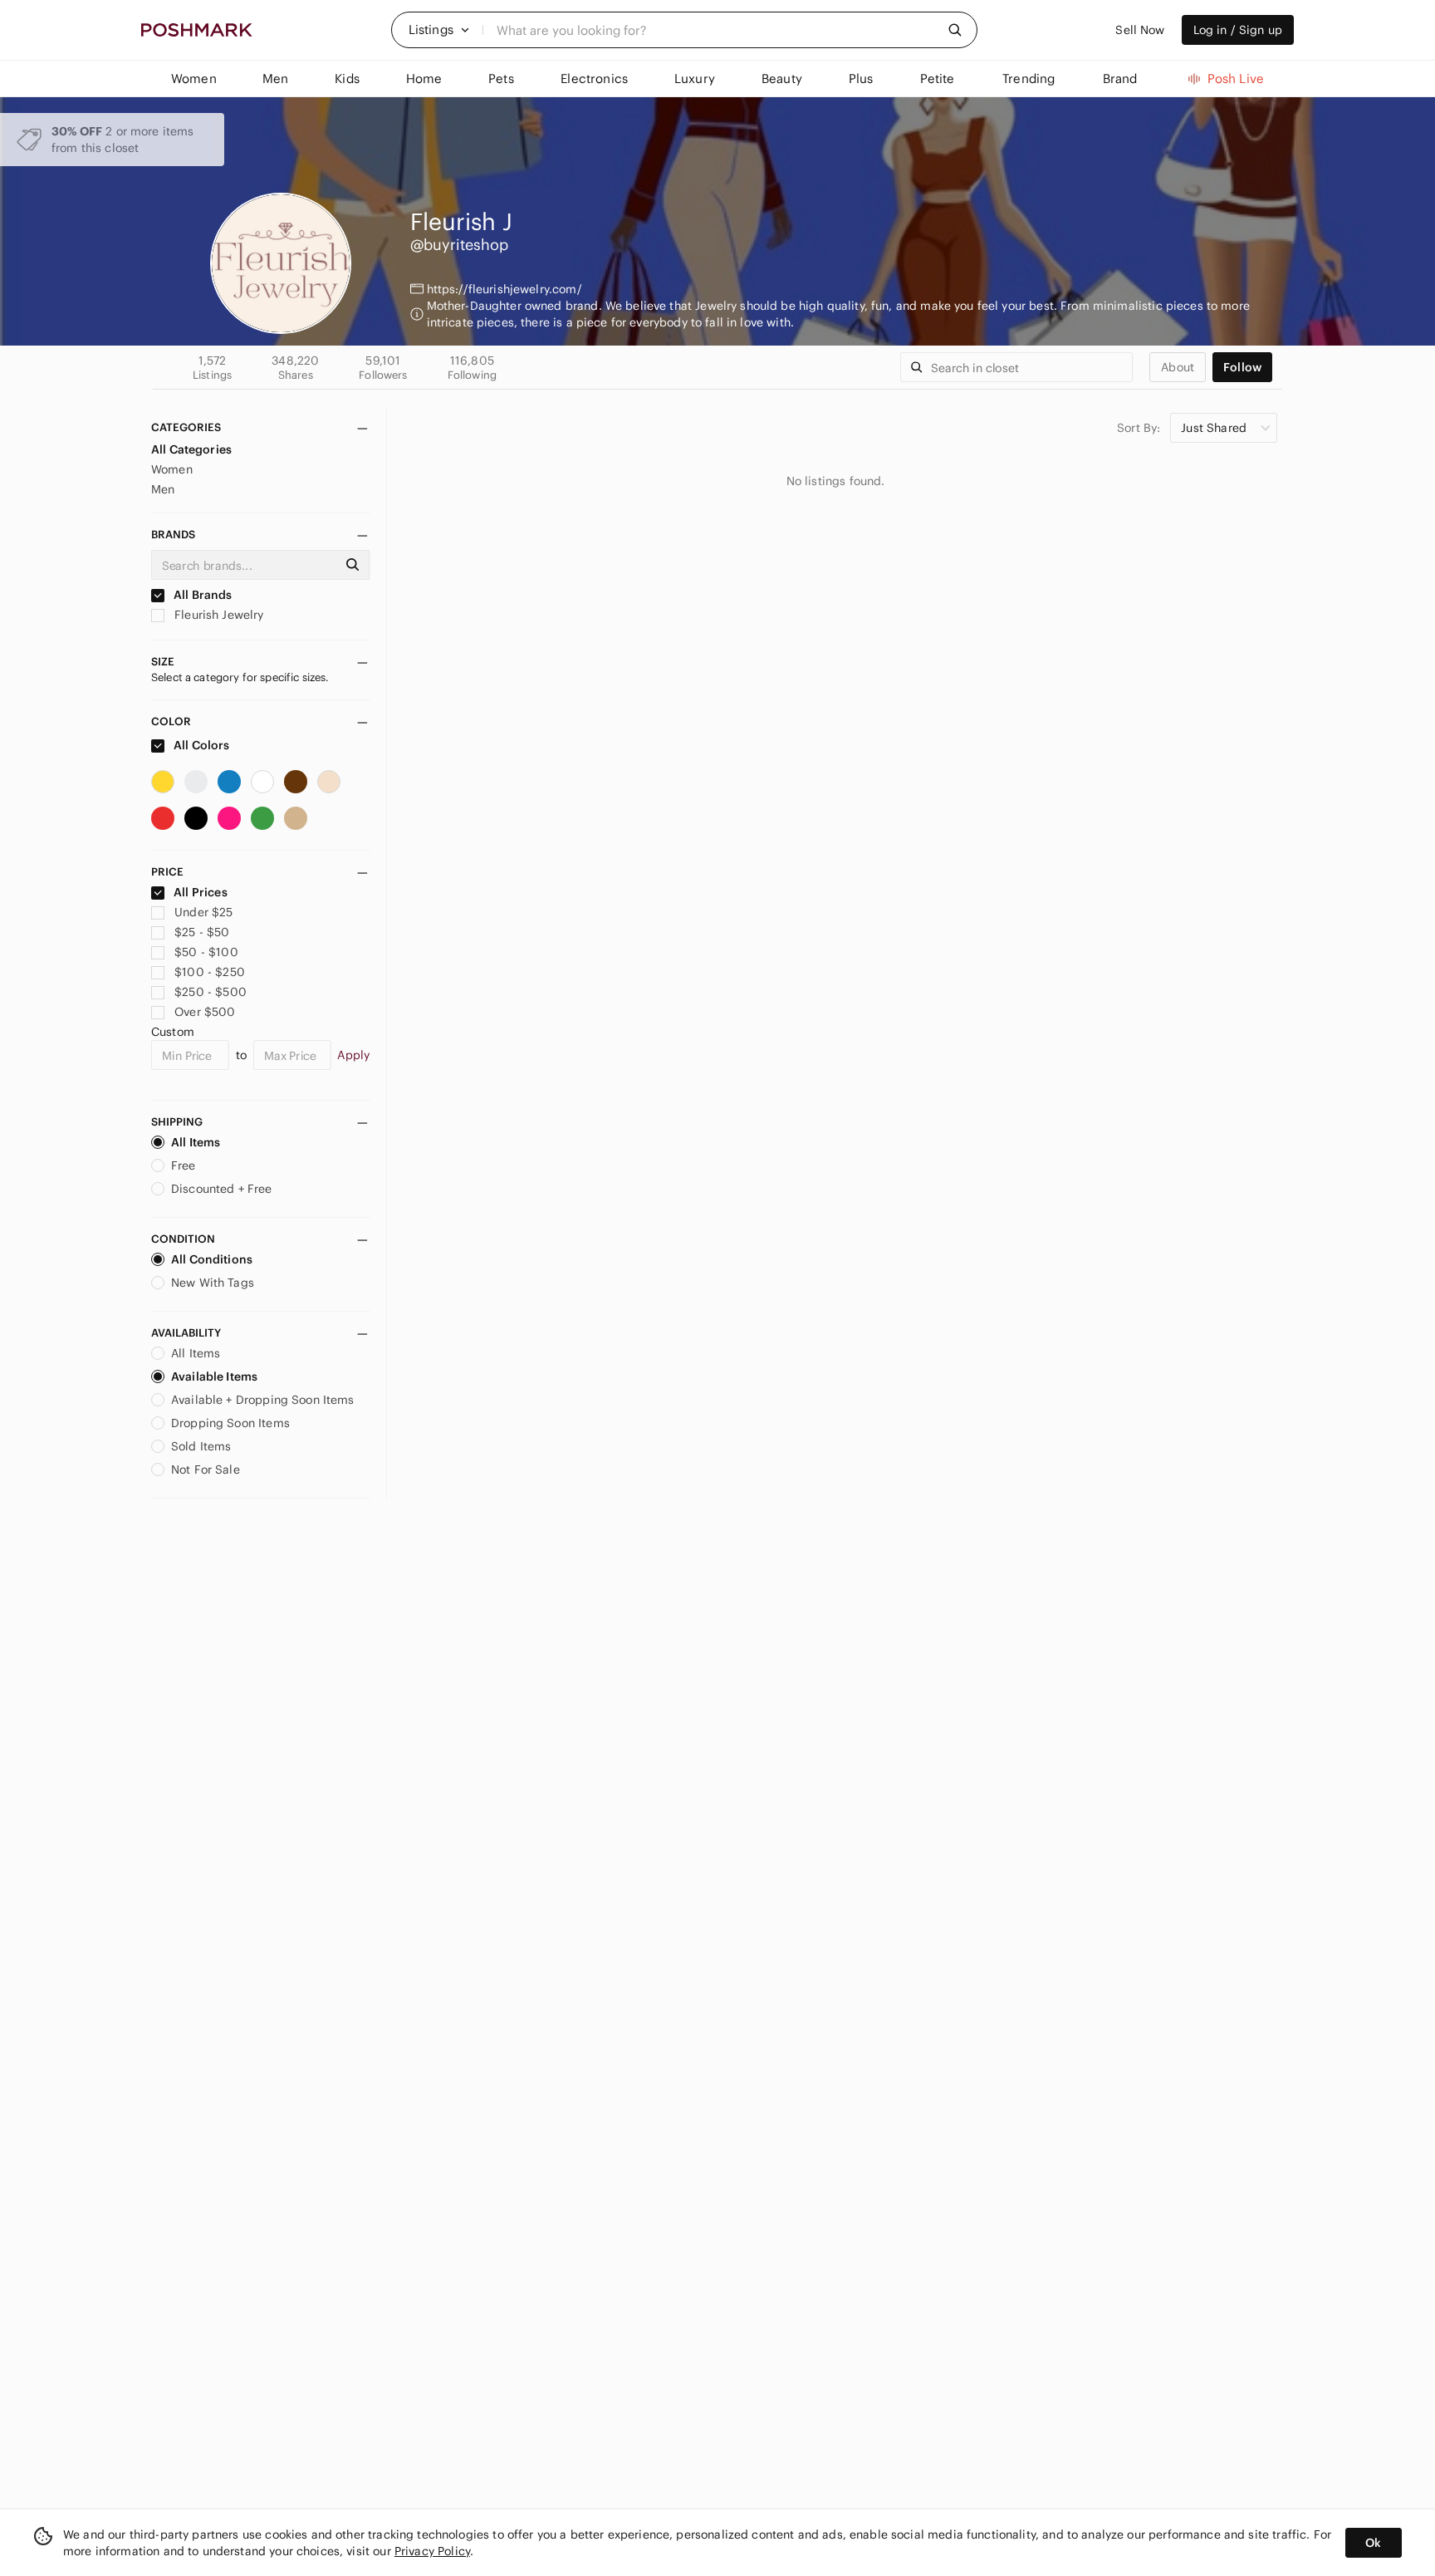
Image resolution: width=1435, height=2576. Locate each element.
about (1178, 367)
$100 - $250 (210, 972)
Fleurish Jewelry (218, 615)
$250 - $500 (211, 992)
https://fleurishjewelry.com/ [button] (504, 289)
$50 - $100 (206, 952)
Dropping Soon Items (230, 1423)
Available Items (214, 1376)
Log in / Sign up (1238, 30)
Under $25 (203, 912)
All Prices (201, 892)
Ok (1373, 2543)
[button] (439, 30)
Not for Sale (206, 1470)
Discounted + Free (222, 1189)
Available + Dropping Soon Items (263, 1400)
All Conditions (212, 1259)
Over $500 (205, 1012)
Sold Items (201, 1446)
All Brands (202, 595)
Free (184, 1165)
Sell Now (1140, 30)
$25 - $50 (202, 932)
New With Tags (213, 1283)
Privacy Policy (432, 2551)
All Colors (201, 745)
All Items (196, 1142)
